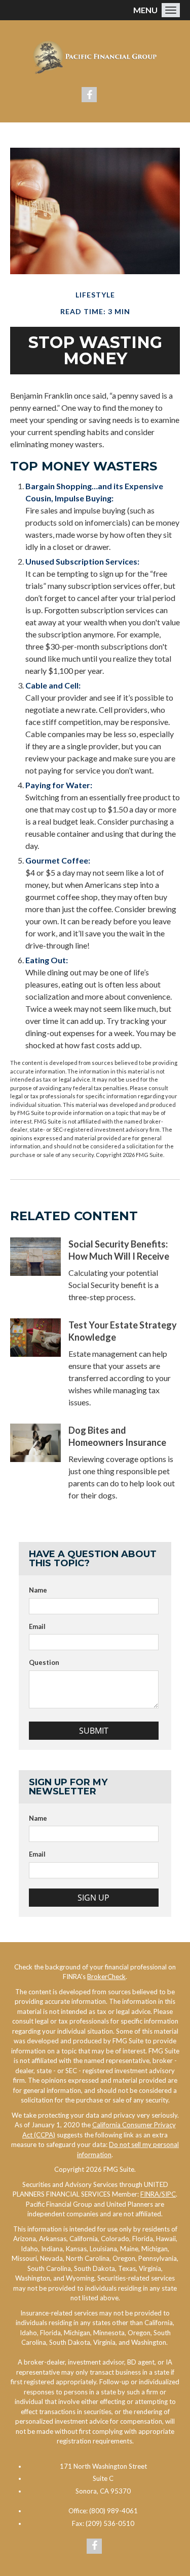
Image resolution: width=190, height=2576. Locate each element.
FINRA (151, 2194)
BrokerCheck (106, 1977)
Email (37, 1626)
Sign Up (93, 1898)
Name (38, 1590)
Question (44, 1662)
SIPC (169, 2194)
